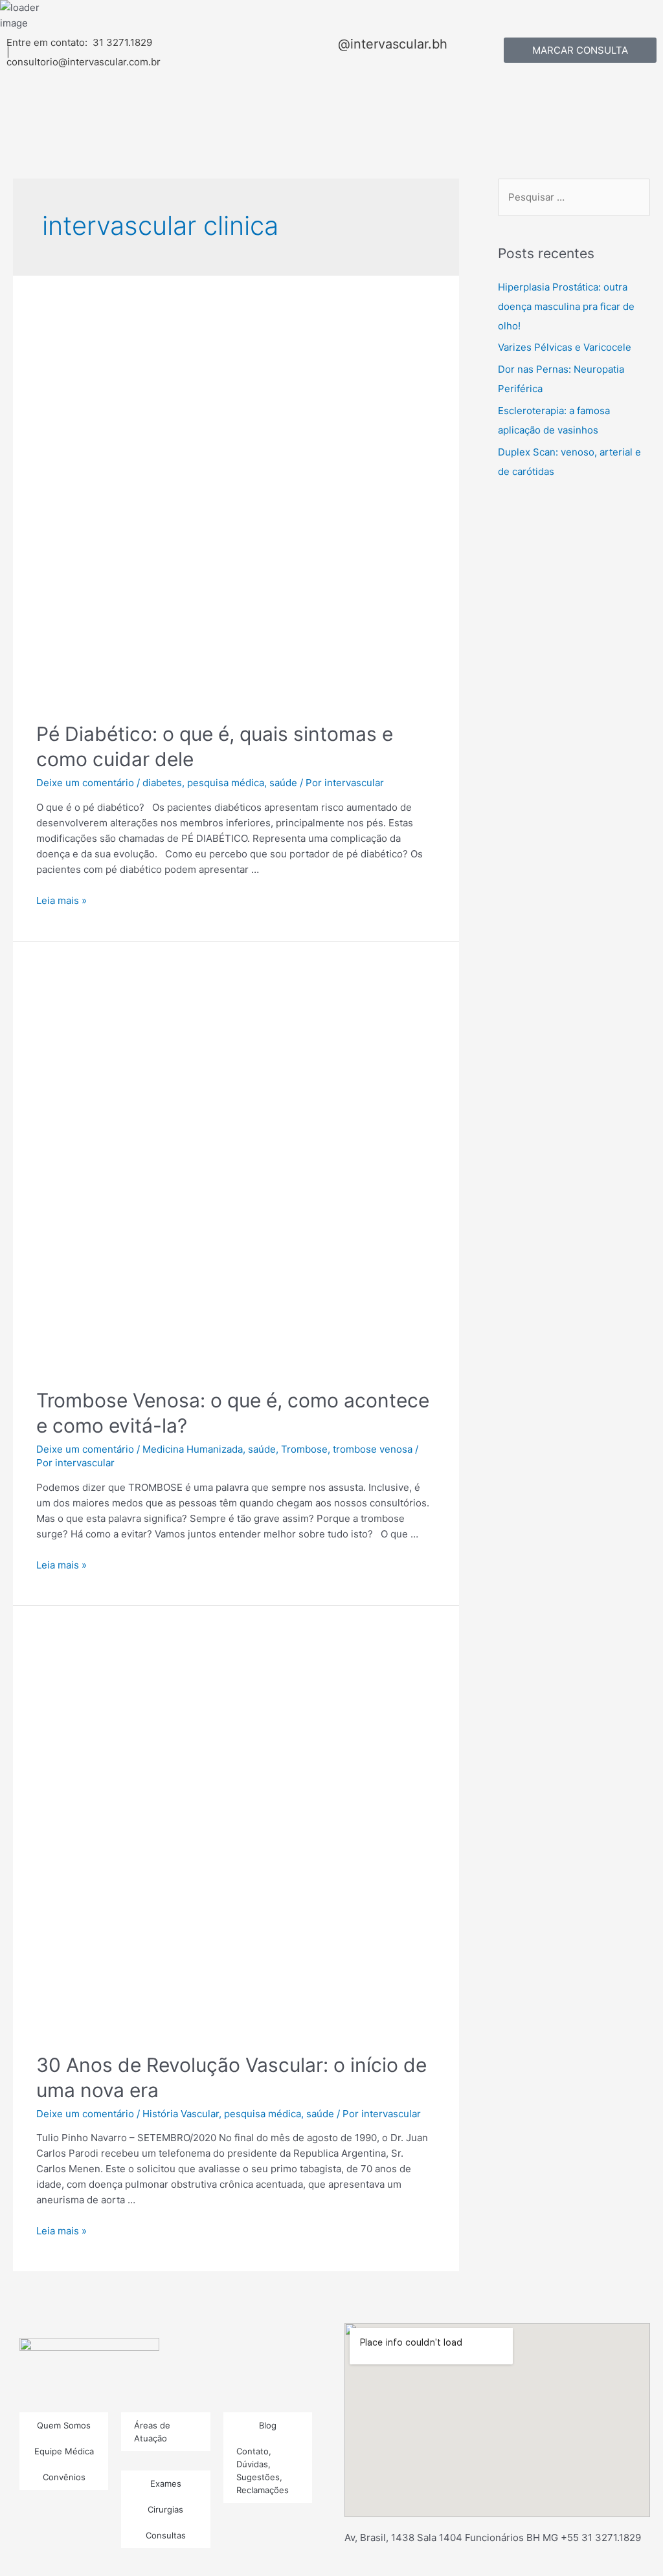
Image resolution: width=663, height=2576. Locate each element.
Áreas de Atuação (152, 2432)
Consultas (166, 2535)
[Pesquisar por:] (574, 197)
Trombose (304, 1449)
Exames (166, 2483)
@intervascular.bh (393, 44)
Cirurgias (165, 2509)
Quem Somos (64, 2425)
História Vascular (181, 2114)
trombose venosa (373, 1449)
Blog (268, 2425)
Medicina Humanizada (193, 1449)
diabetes (162, 783)
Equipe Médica (64, 2451)
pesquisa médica (226, 783)
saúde (283, 783)
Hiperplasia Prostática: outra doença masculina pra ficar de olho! (566, 306)
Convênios (64, 2477)
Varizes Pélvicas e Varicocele (565, 347)
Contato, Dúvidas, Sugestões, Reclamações (263, 2471)
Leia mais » (62, 900)
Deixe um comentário (85, 783)
